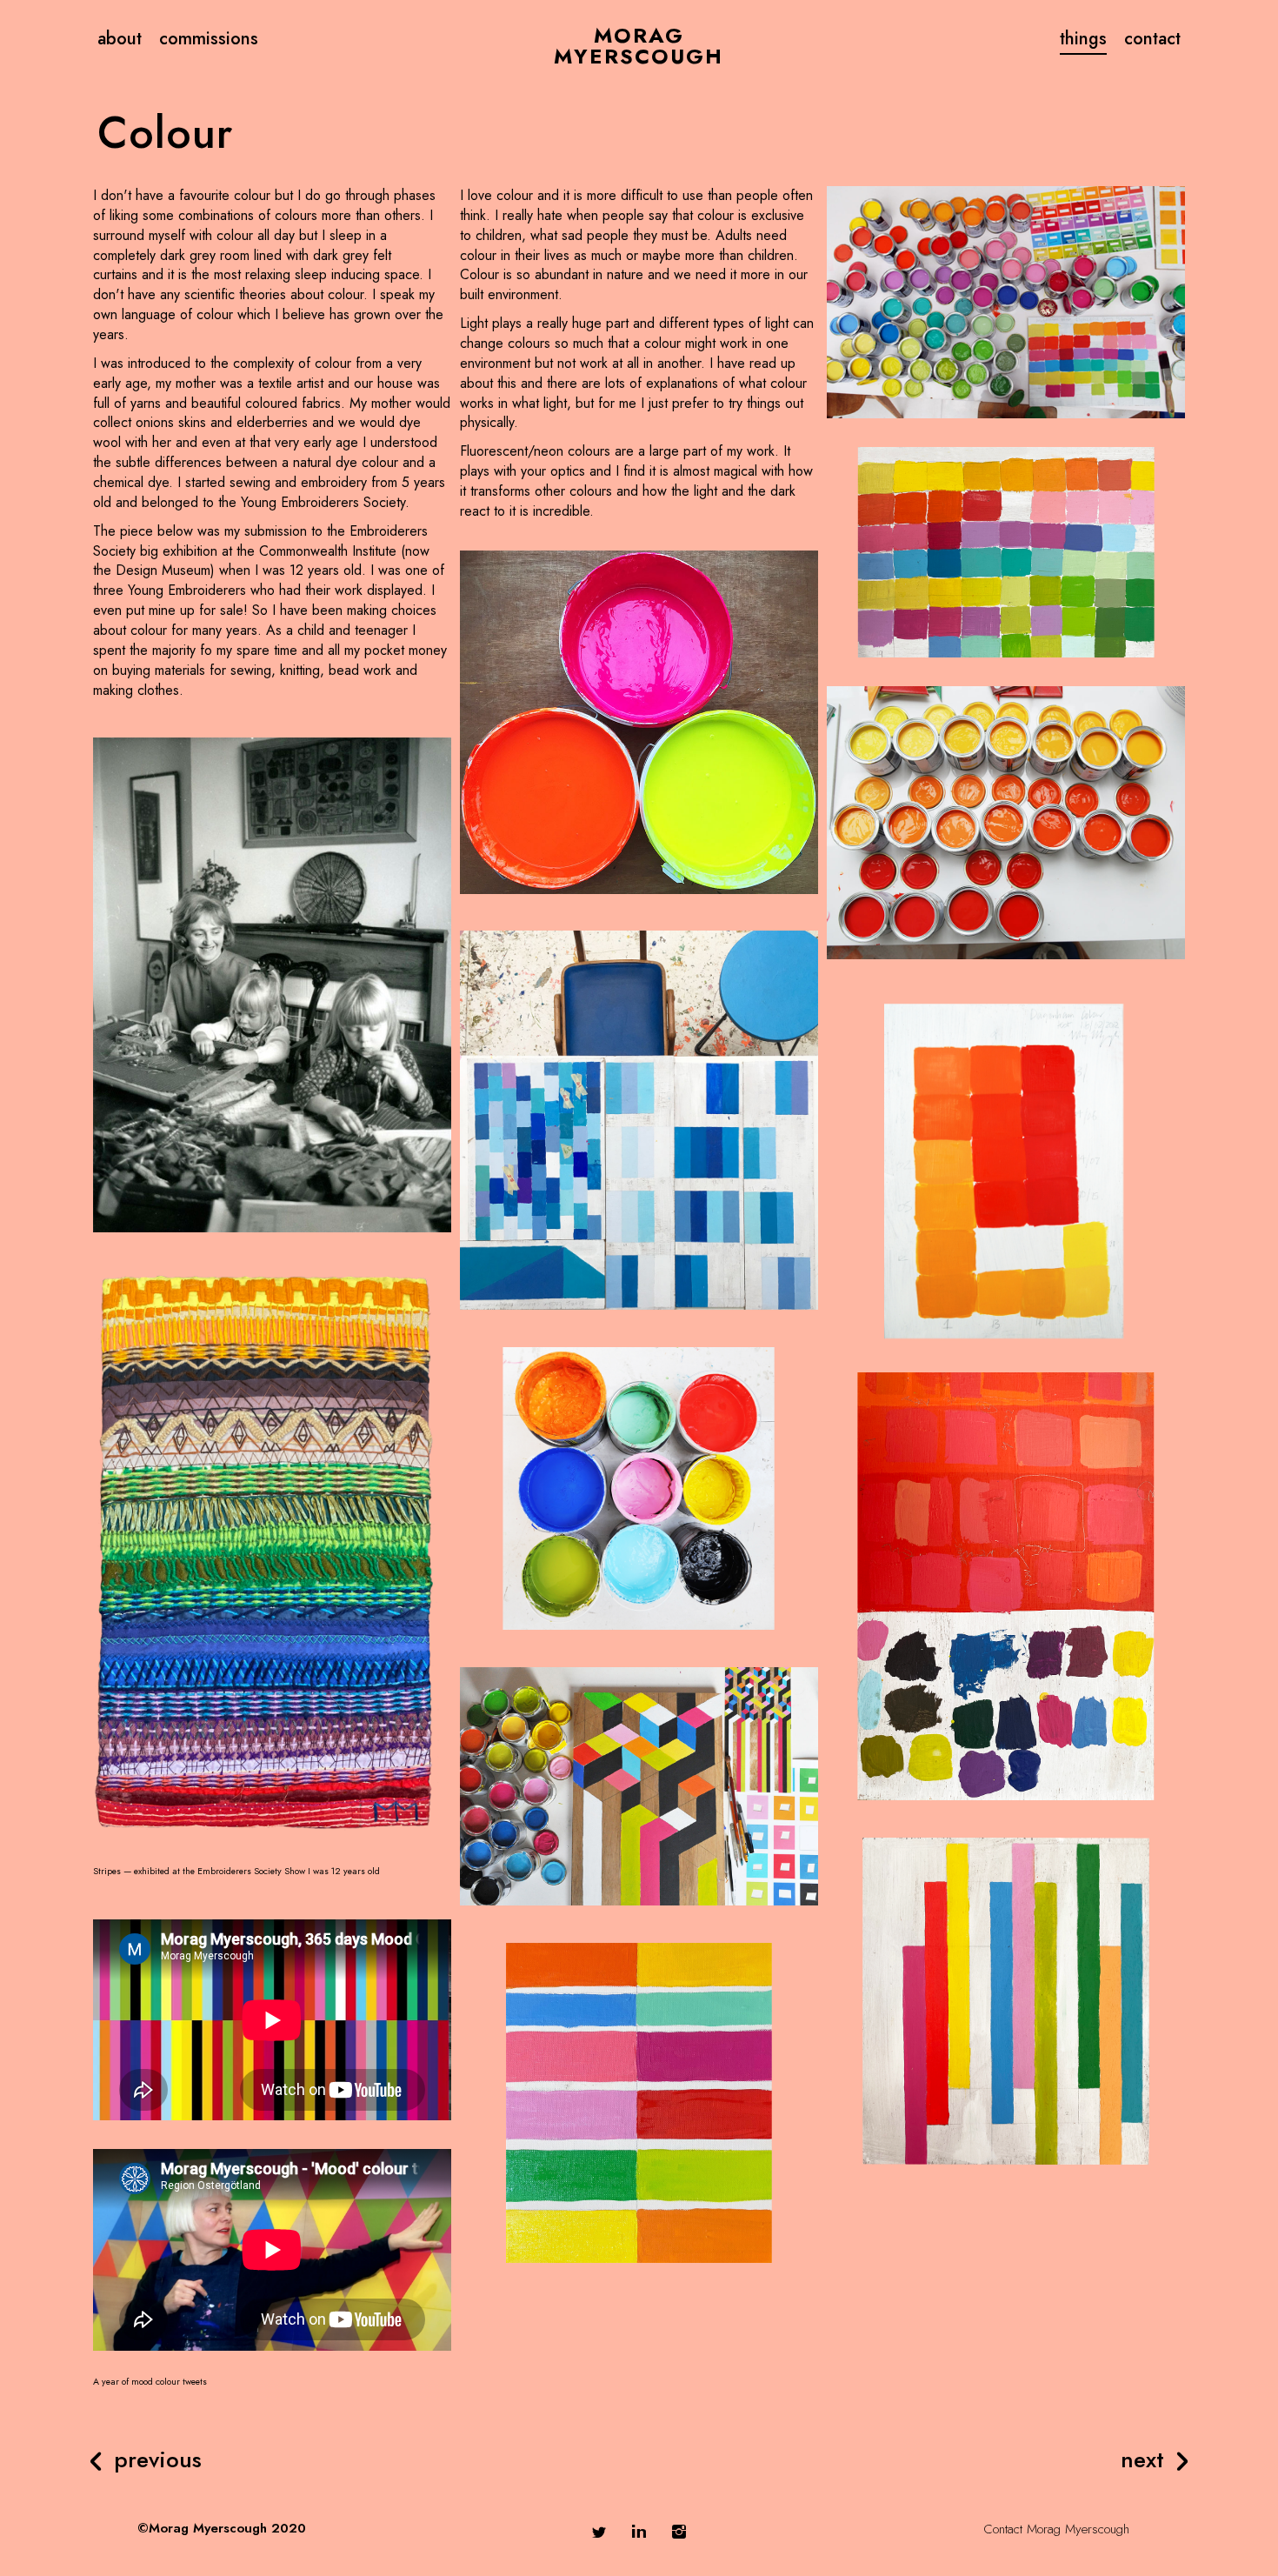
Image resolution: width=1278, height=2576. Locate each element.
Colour (165, 133)
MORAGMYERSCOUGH (639, 46)
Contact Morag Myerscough (1056, 2529)
